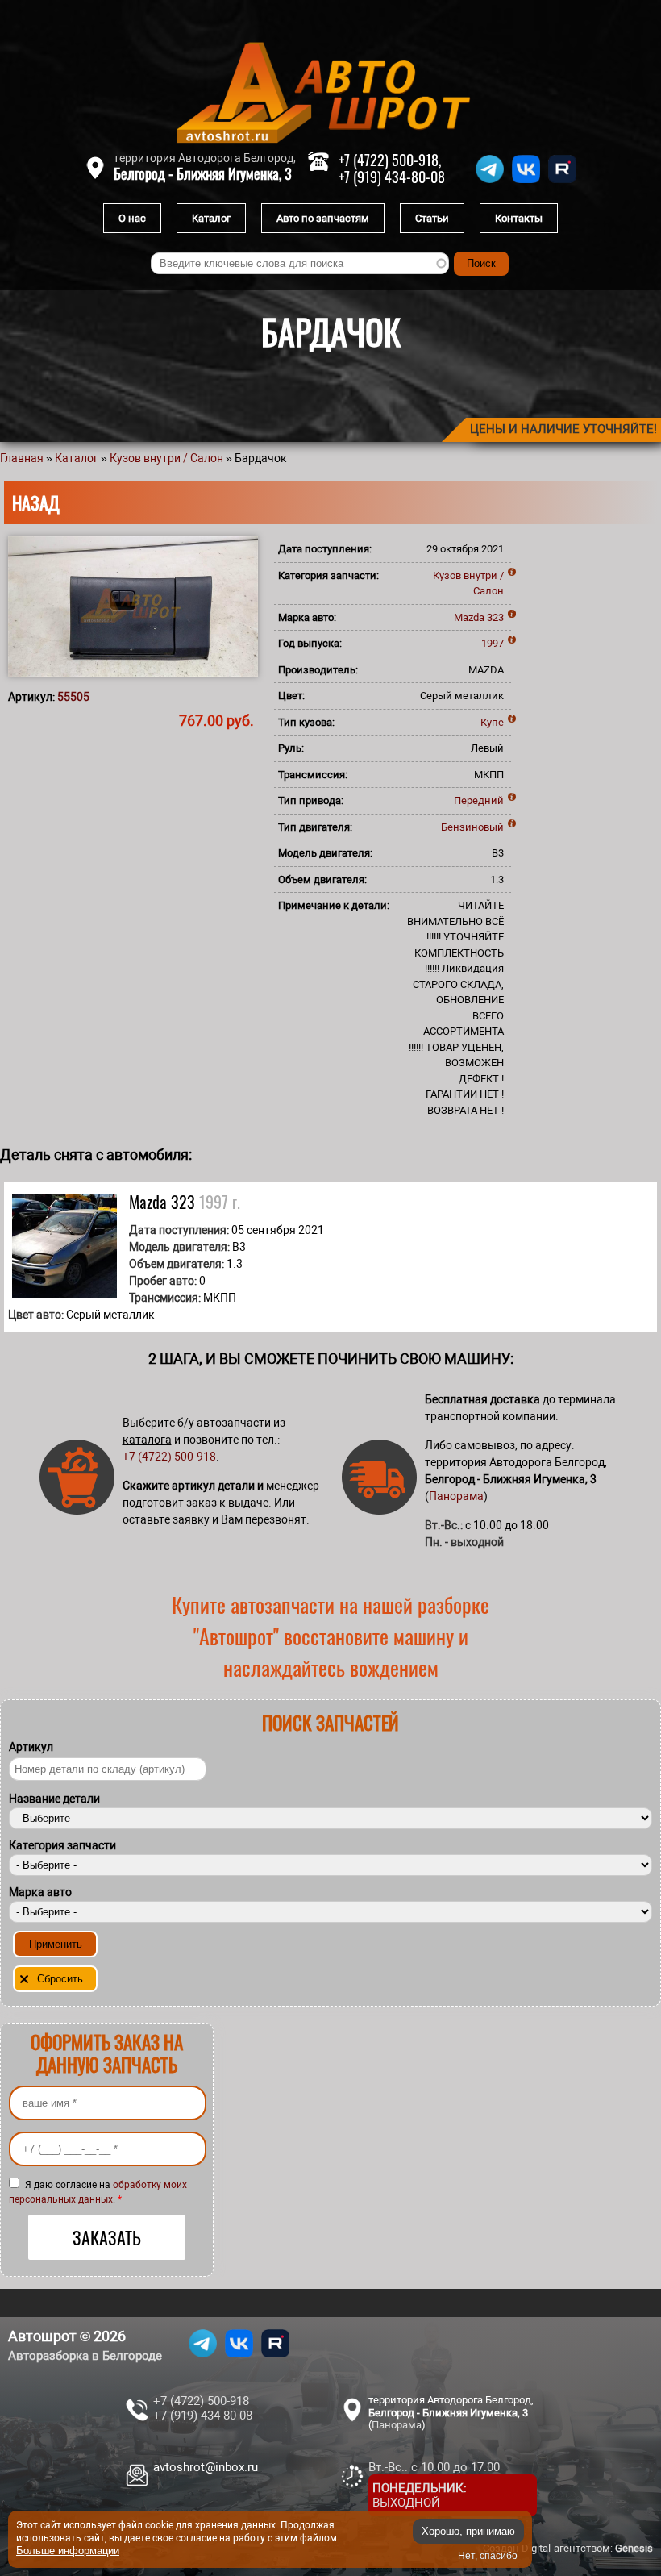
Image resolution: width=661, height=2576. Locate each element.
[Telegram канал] (490, 183)
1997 (493, 643)
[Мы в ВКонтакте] (526, 183)
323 (495, 617)
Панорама (456, 1496)
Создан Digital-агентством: (568, 2548)
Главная (22, 458)
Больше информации (68, 2551)
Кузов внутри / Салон (166, 458)
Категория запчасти (62, 1845)
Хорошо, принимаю (468, 2531)
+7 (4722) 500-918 (169, 1457)
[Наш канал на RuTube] (562, 183)
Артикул (31, 1747)
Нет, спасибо (488, 2556)
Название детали (54, 1799)
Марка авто (40, 1892)
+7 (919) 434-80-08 (392, 177)
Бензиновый (472, 827)
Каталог (211, 218)
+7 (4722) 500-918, (390, 160)
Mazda (469, 617)
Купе (492, 722)
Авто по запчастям (323, 218)
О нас (132, 218)
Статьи (432, 218)
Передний (479, 800)
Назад (36, 502)
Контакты (519, 218)
